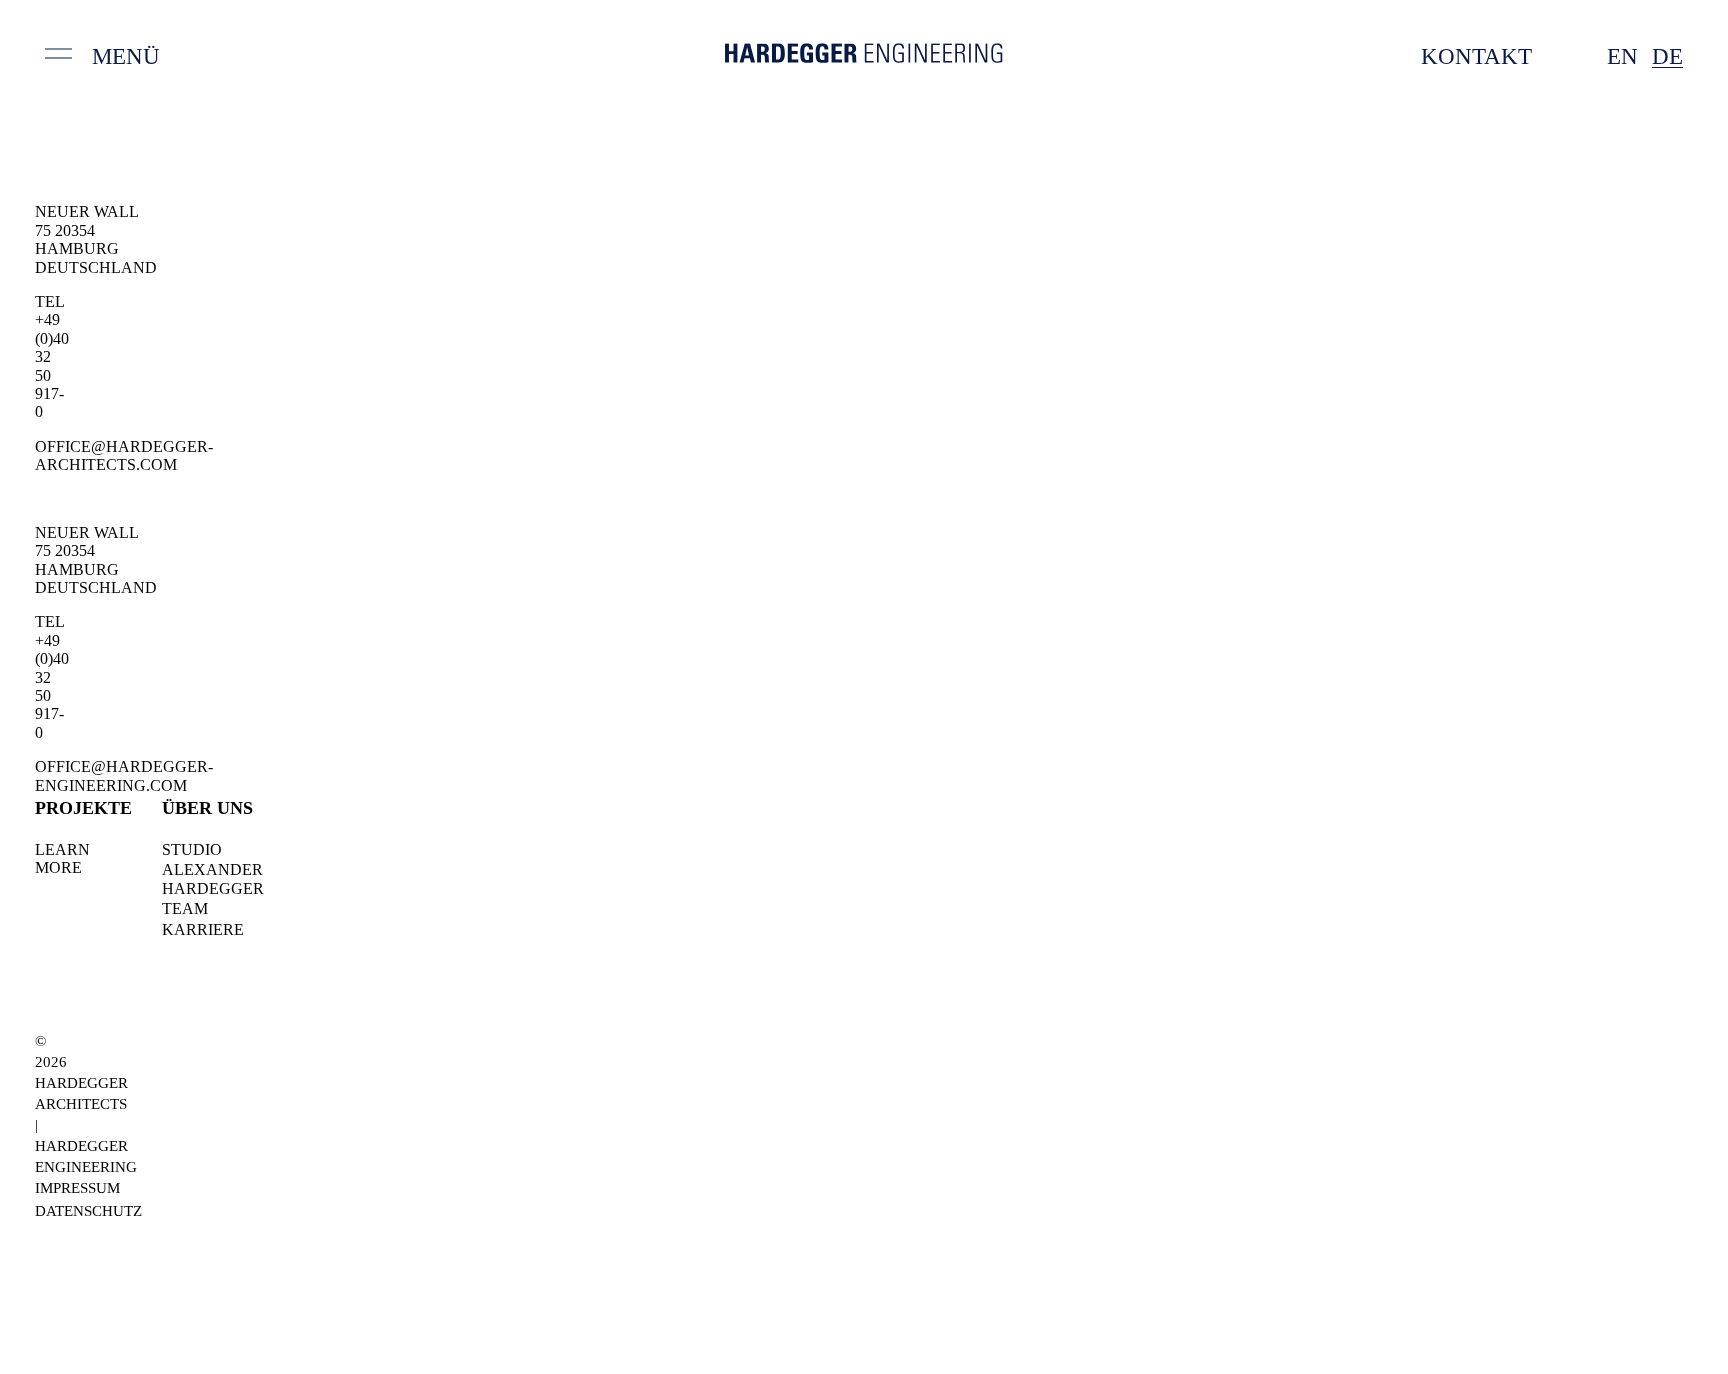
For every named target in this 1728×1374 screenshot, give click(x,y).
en (1622, 56)
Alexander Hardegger (213, 878)
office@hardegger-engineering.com (124, 775)
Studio (192, 849)
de (1667, 56)
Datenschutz (88, 1211)
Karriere (203, 929)
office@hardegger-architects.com (124, 455)
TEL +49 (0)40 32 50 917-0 (52, 356)
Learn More (62, 858)
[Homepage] (864, 56)
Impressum (77, 1188)
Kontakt (1476, 56)
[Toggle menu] (58, 58)
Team (185, 908)
